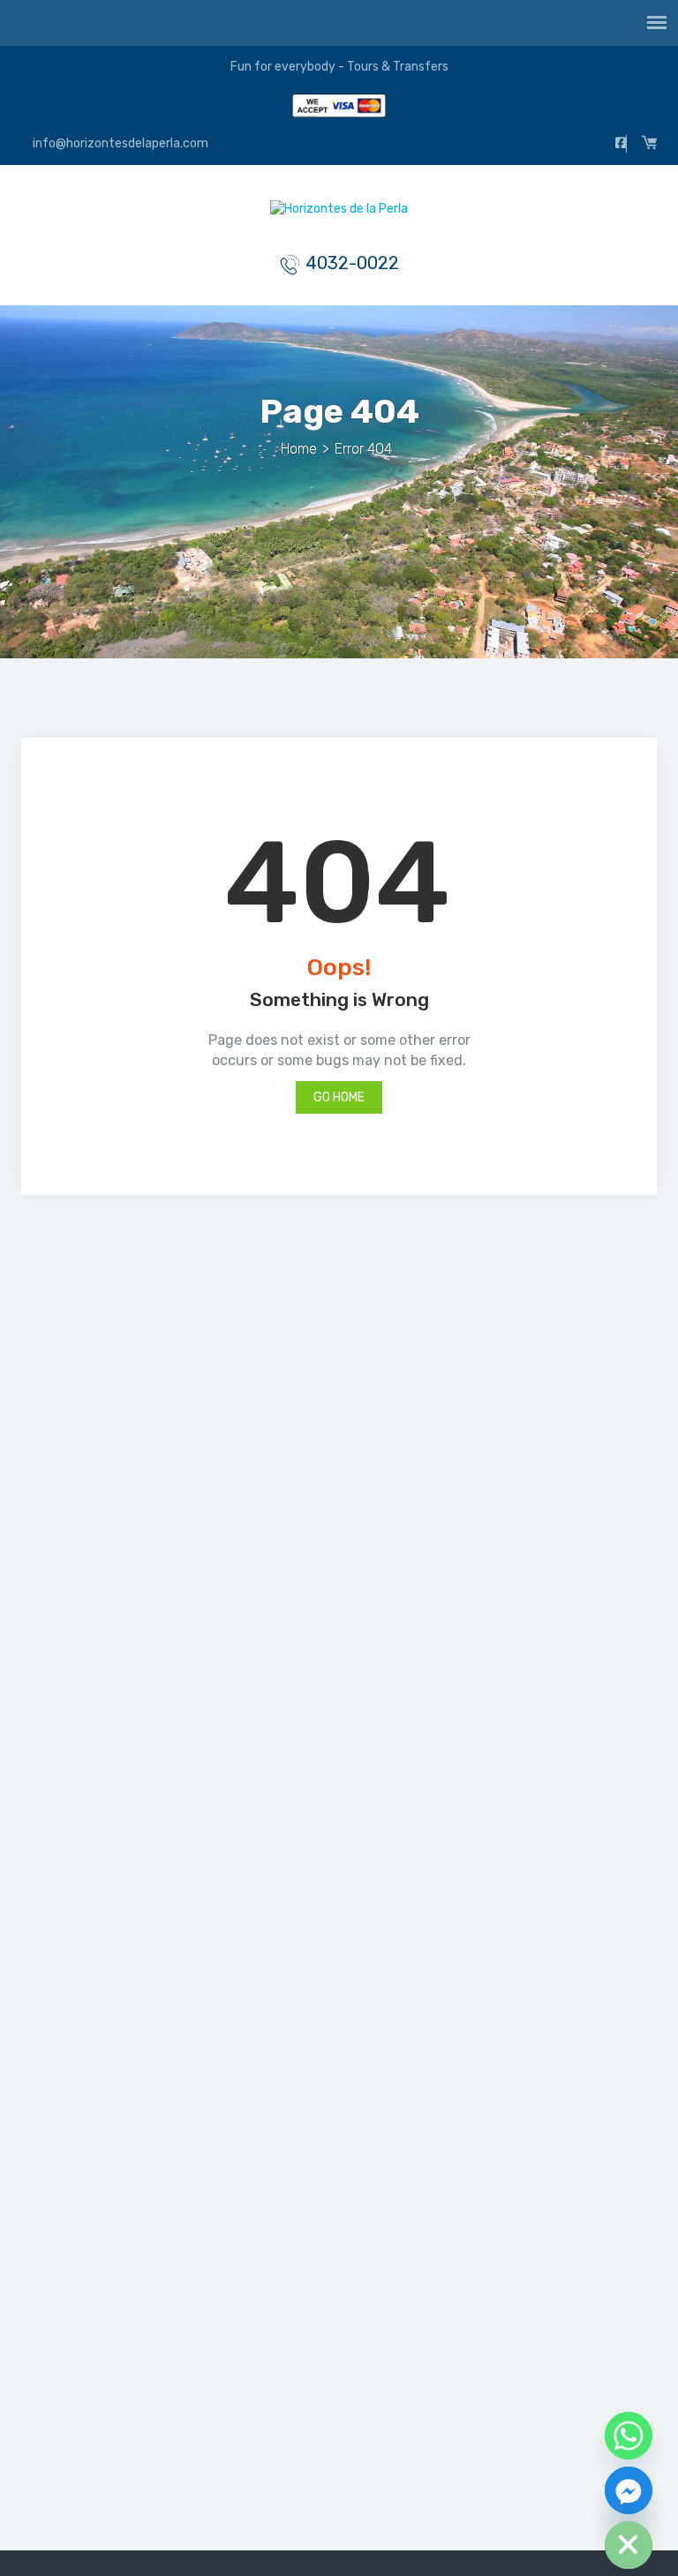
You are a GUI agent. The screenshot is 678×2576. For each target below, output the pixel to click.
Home (299, 449)
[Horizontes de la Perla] (339, 213)
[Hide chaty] (629, 2545)
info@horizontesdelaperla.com (119, 143)
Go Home (339, 1097)
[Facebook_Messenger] (629, 2490)
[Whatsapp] (629, 2436)
